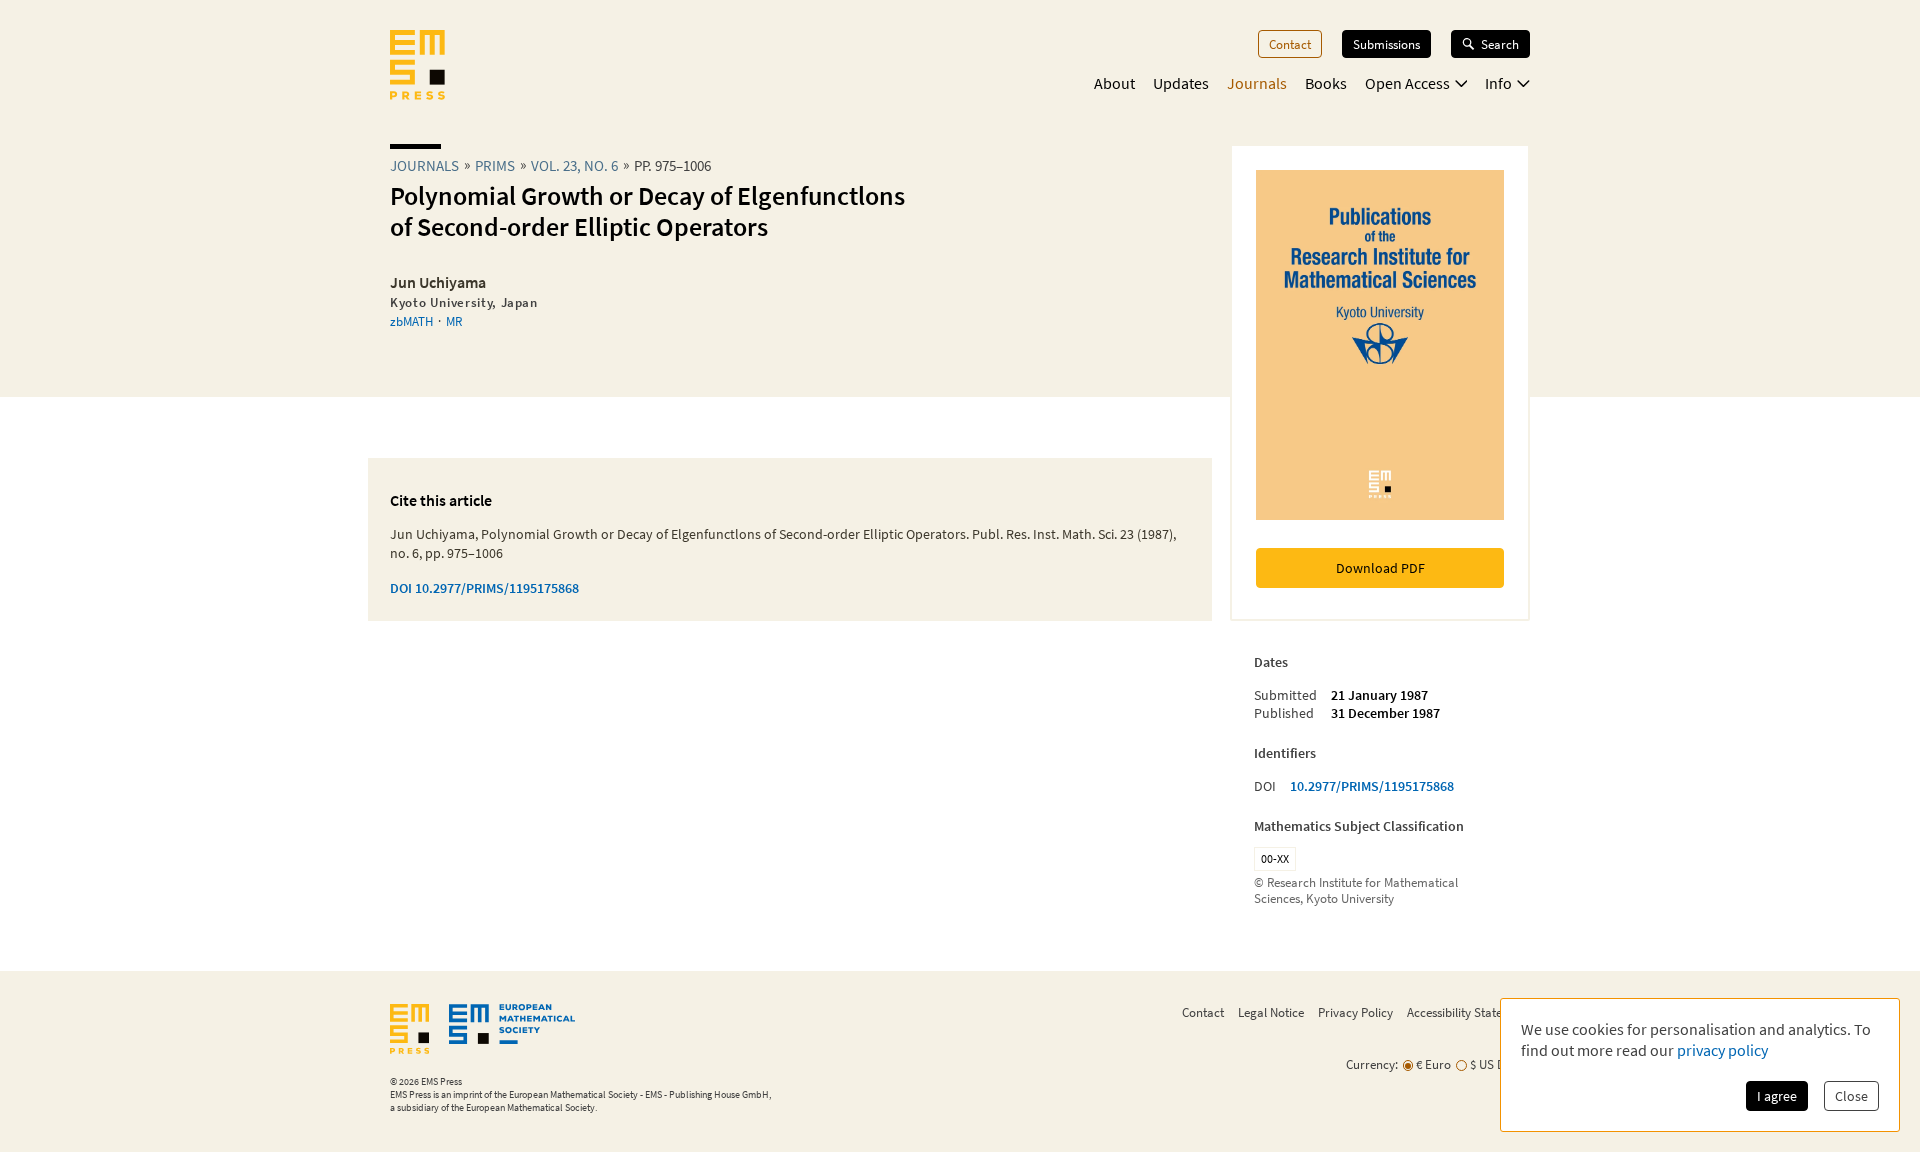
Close (1851, 1096)
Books (1326, 83)
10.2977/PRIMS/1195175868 (1372, 786)
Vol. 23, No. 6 (574, 165)
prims (495, 165)
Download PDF (1380, 568)
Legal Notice (1271, 1012)
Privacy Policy (1355, 1012)
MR (454, 321)
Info (1498, 83)
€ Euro (1433, 1064)
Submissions (1386, 44)
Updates (1181, 83)
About (1114, 83)
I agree (1777, 1096)
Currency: (1372, 1064)
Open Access (1407, 83)
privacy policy (1722, 1050)
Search (1500, 44)
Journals (1257, 83)
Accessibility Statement (1468, 1012)
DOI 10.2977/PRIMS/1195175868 (484, 588)
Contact (1290, 44)
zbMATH (411, 321)
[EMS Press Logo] (417, 67)
